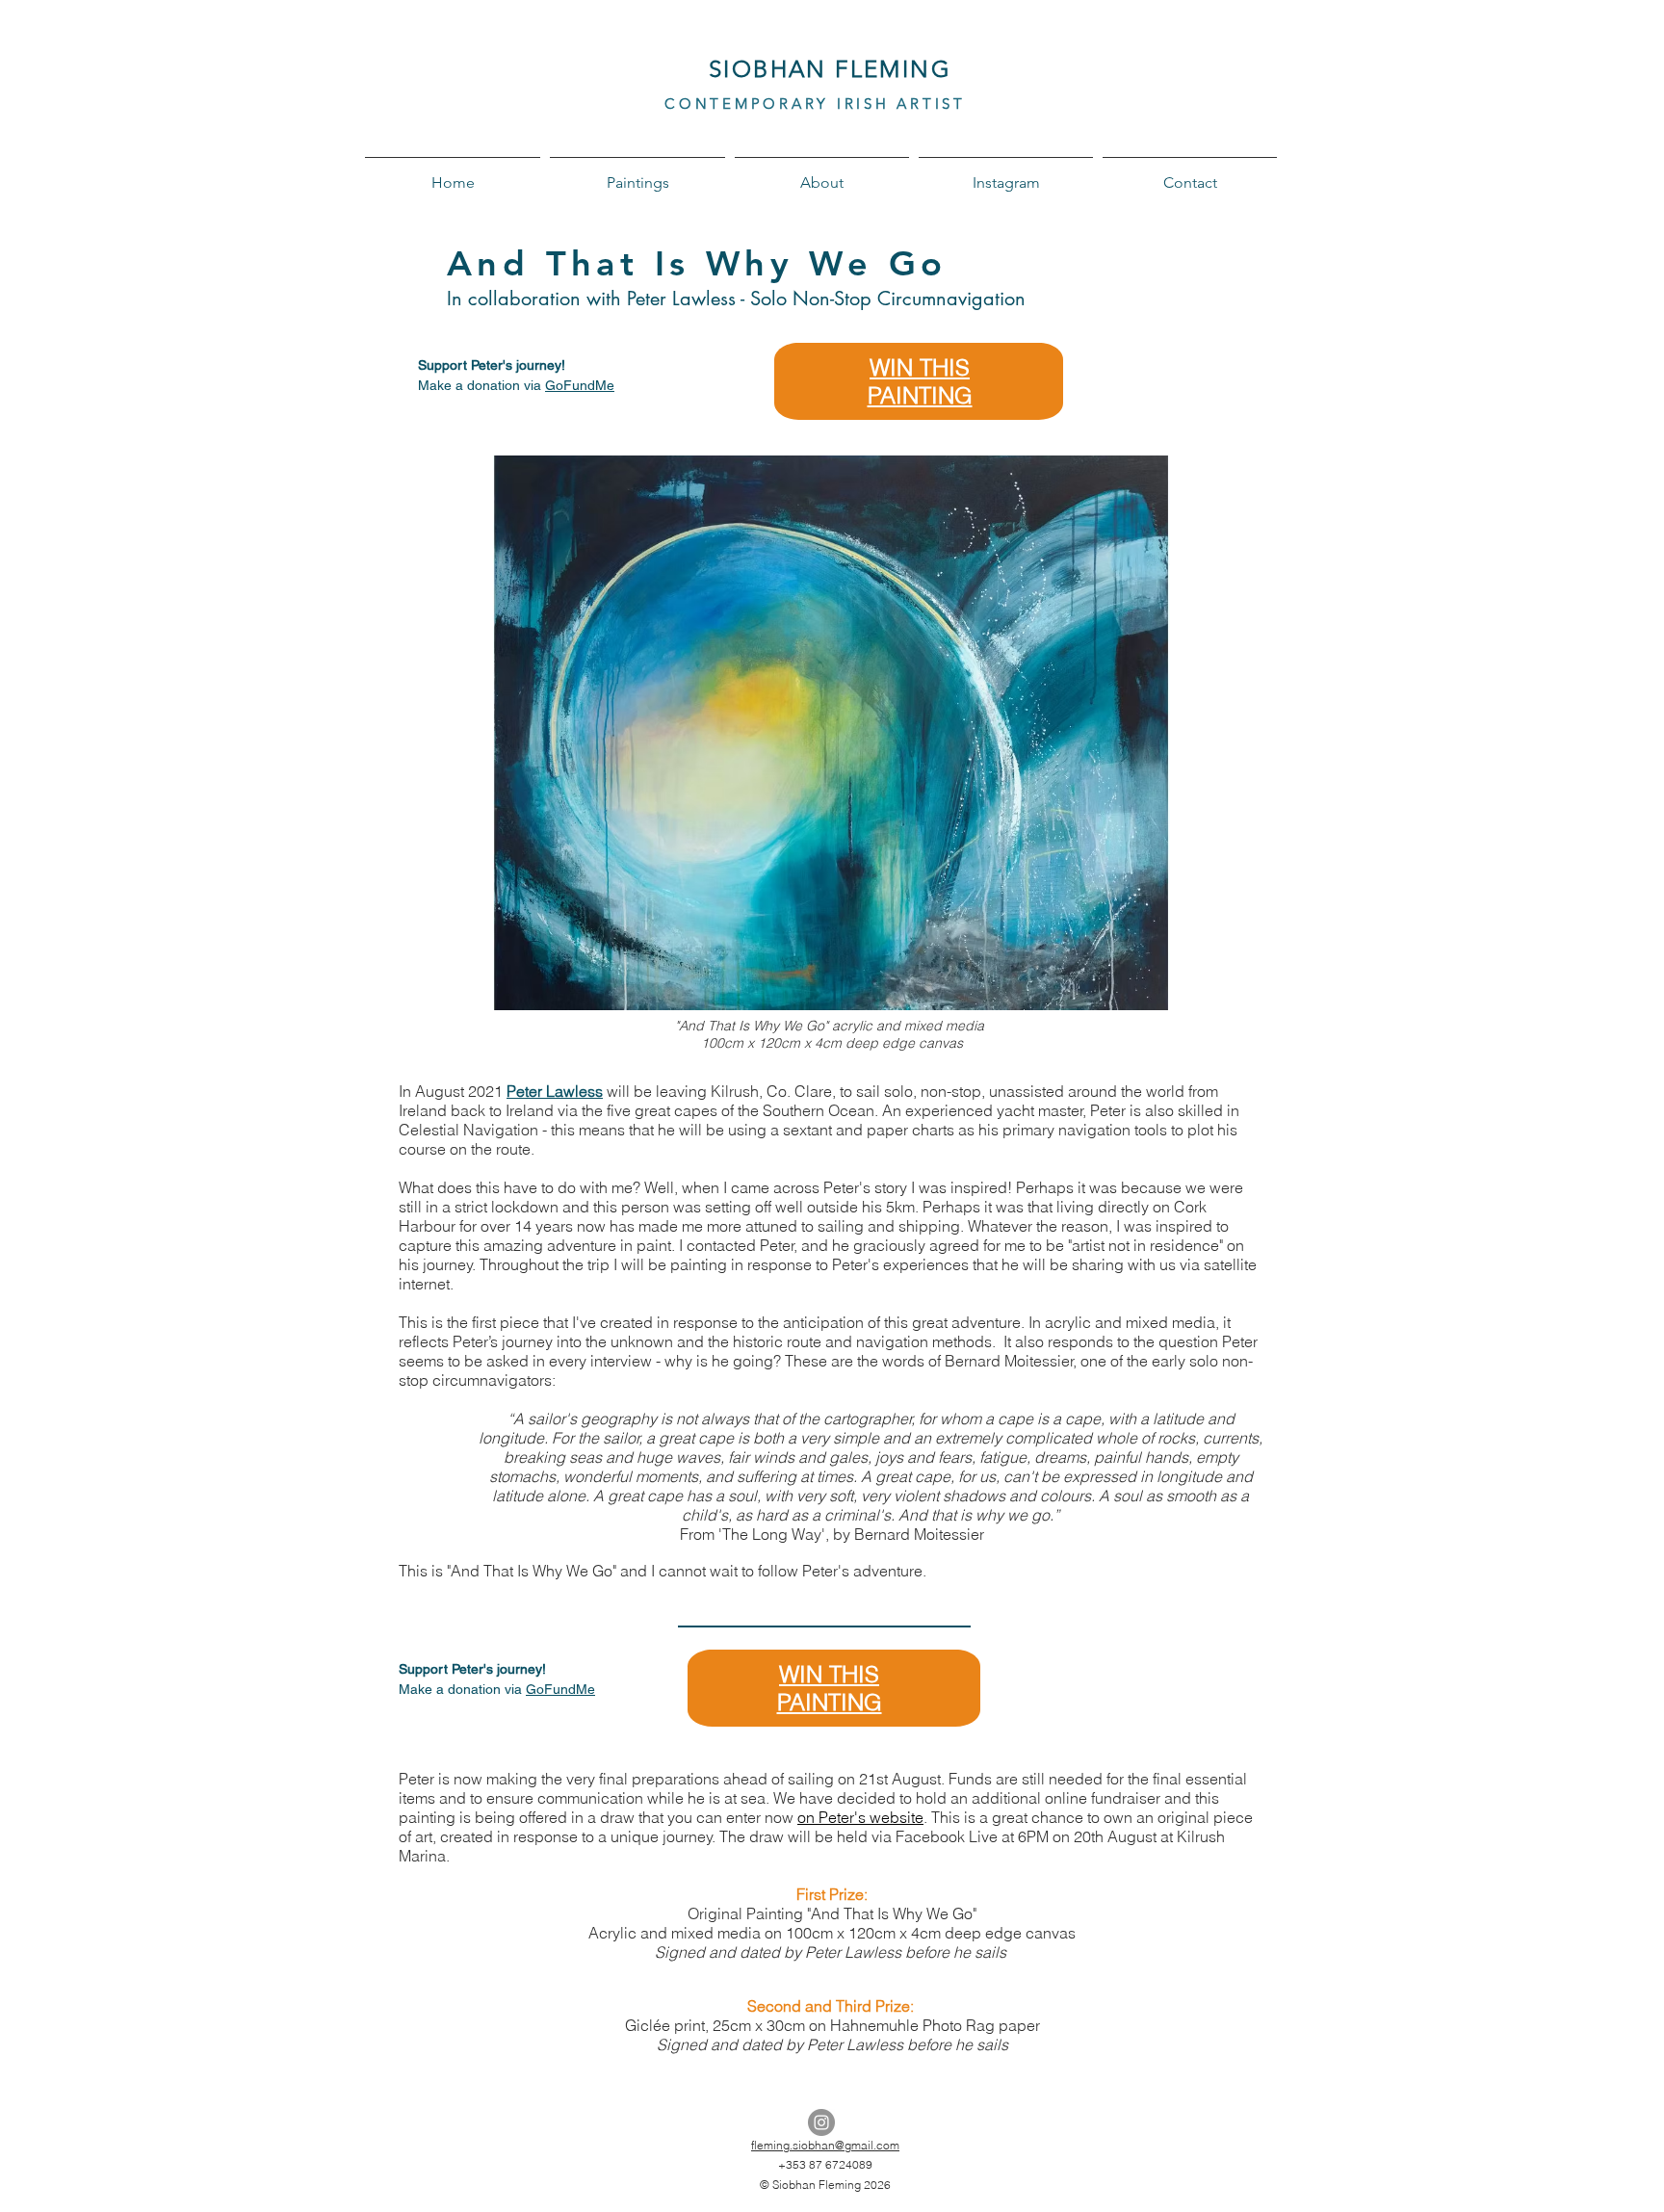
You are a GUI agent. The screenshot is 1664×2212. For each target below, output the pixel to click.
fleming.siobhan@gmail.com (825, 2145)
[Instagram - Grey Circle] (821, 2122)
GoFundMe (580, 385)
